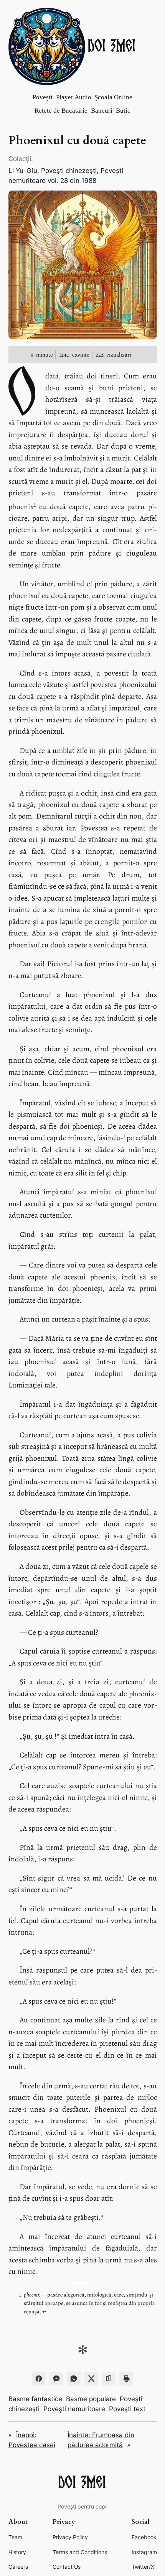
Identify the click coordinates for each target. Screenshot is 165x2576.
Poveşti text (127, 2409)
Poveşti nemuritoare (74, 2409)
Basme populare (91, 2399)
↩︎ (45, 2311)
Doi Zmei (112, 46)
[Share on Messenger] (56, 2379)
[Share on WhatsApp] (74, 2379)
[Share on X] (91, 2379)
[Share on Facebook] (39, 2379)
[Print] (126, 2379)
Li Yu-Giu (23, 171)
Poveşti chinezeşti (69, 171)
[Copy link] (109, 2379)
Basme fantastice (35, 2399)
